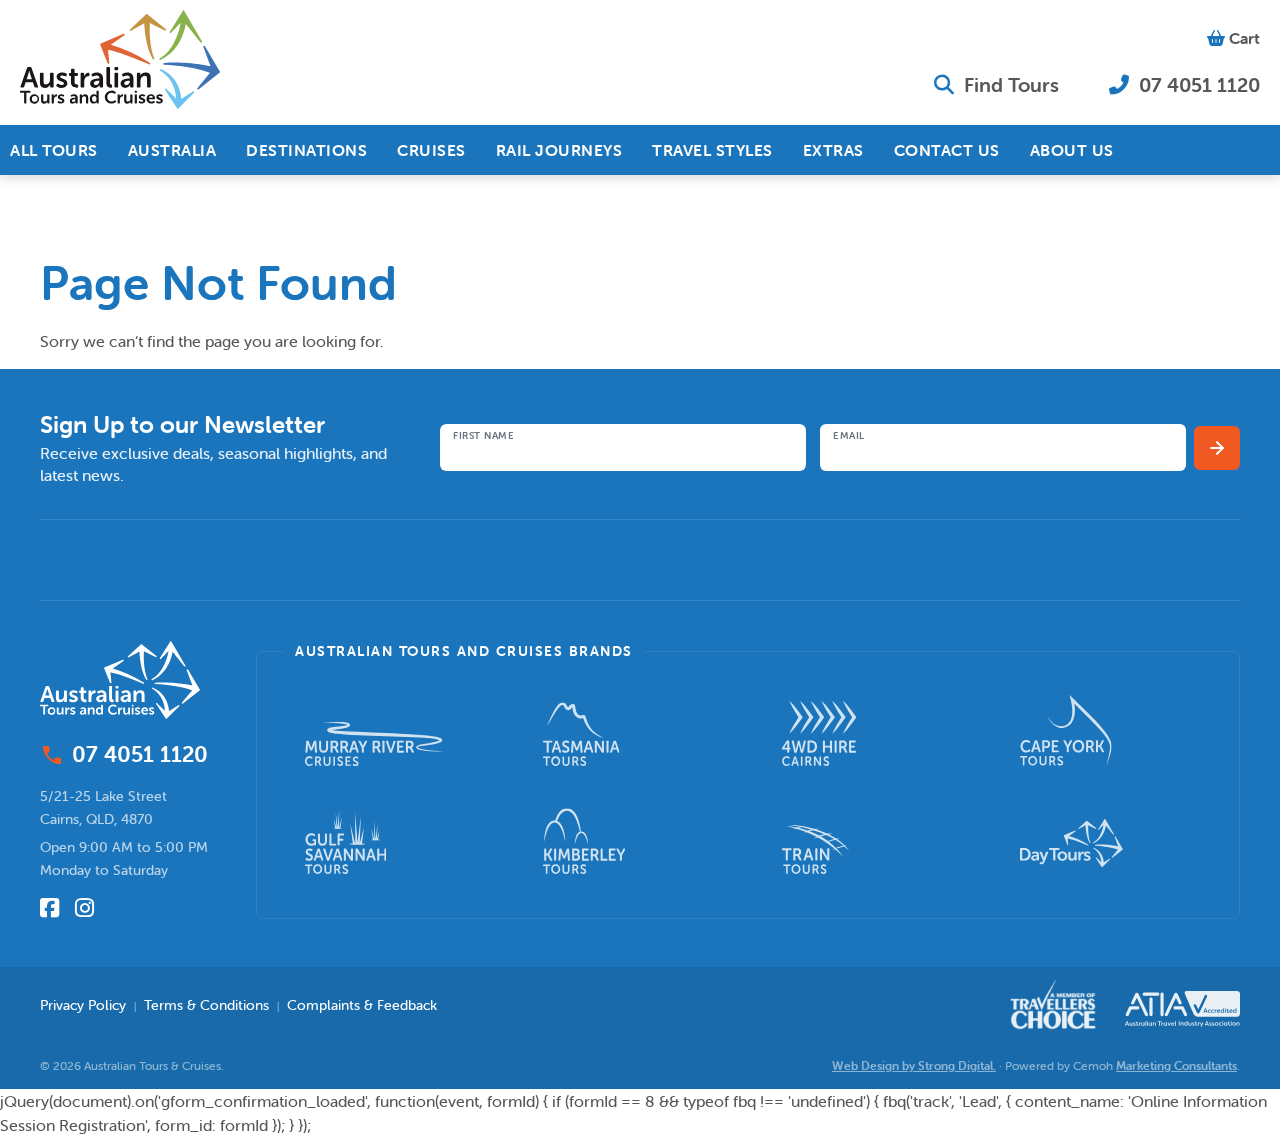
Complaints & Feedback (362, 1005)
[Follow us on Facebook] (49, 908)
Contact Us (947, 150)
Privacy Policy (83, 1005)
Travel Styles (712, 150)
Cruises (431, 150)
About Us (1072, 150)
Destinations (306, 150)
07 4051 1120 (1197, 84)
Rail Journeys (559, 150)
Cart (1242, 38)
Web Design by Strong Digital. (914, 1065)
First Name (483, 436)
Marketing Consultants (1176, 1065)
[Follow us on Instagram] (84, 908)
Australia (172, 150)
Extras (833, 150)
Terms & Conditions (206, 1005)
